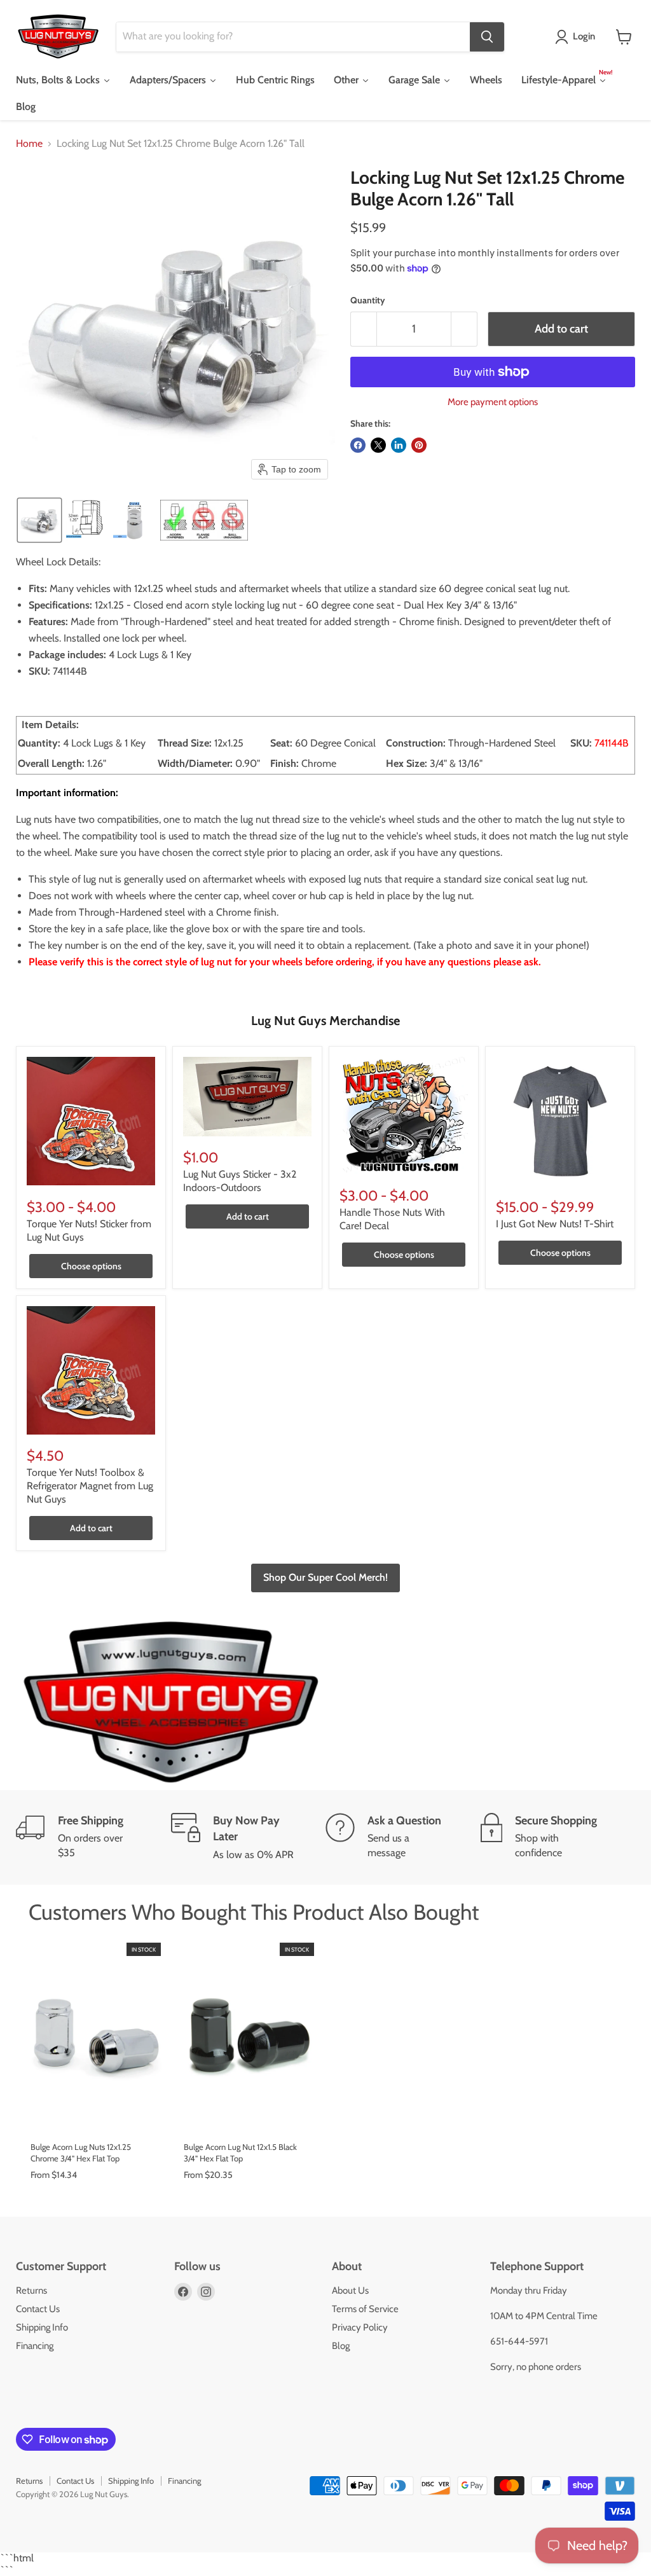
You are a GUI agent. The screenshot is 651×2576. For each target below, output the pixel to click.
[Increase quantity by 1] (464, 329)
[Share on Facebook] (358, 445)
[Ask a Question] (403, 1837)
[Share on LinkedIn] (399, 445)
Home (29, 144)
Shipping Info (42, 2327)
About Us (350, 2290)
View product (95, 2118)
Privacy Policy (360, 2327)
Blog (341, 2346)
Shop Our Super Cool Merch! (325, 1577)
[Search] (487, 37)
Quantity (368, 300)
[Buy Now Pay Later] (249, 1837)
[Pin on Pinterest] (419, 445)
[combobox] (293, 37)
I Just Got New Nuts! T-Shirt (555, 1224)
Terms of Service (365, 2309)
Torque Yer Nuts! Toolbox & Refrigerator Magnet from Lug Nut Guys (90, 1486)
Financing (35, 2346)
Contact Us (38, 2309)
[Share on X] (378, 445)
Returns (31, 2290)
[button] (578, 37)
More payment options (493, 402)
